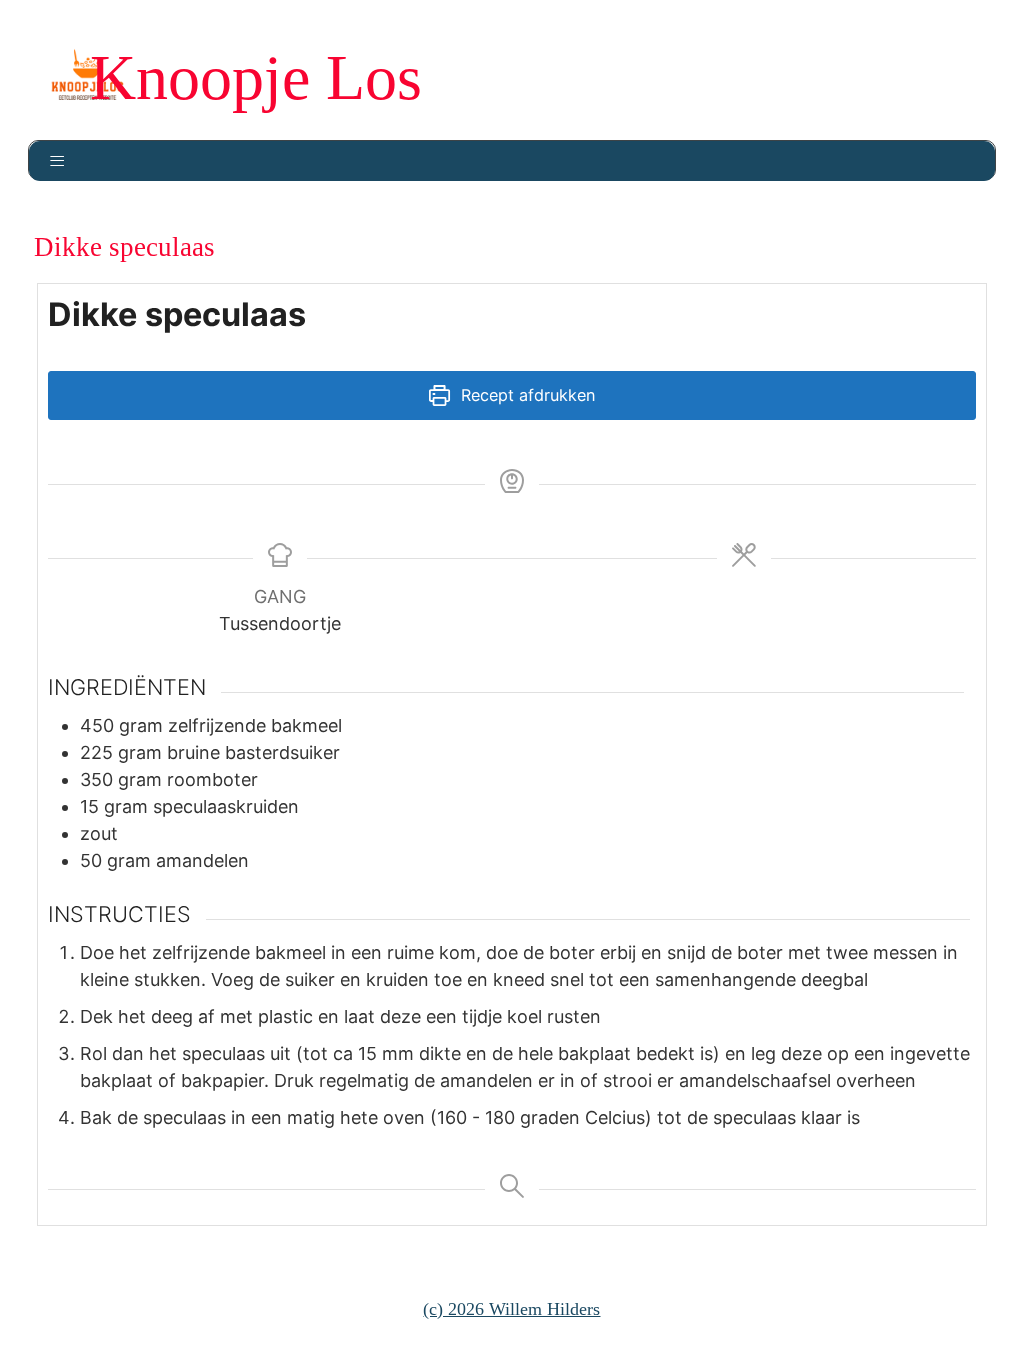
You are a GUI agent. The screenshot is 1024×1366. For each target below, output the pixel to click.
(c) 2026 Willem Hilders (511, 1309)
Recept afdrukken (525, 395)
